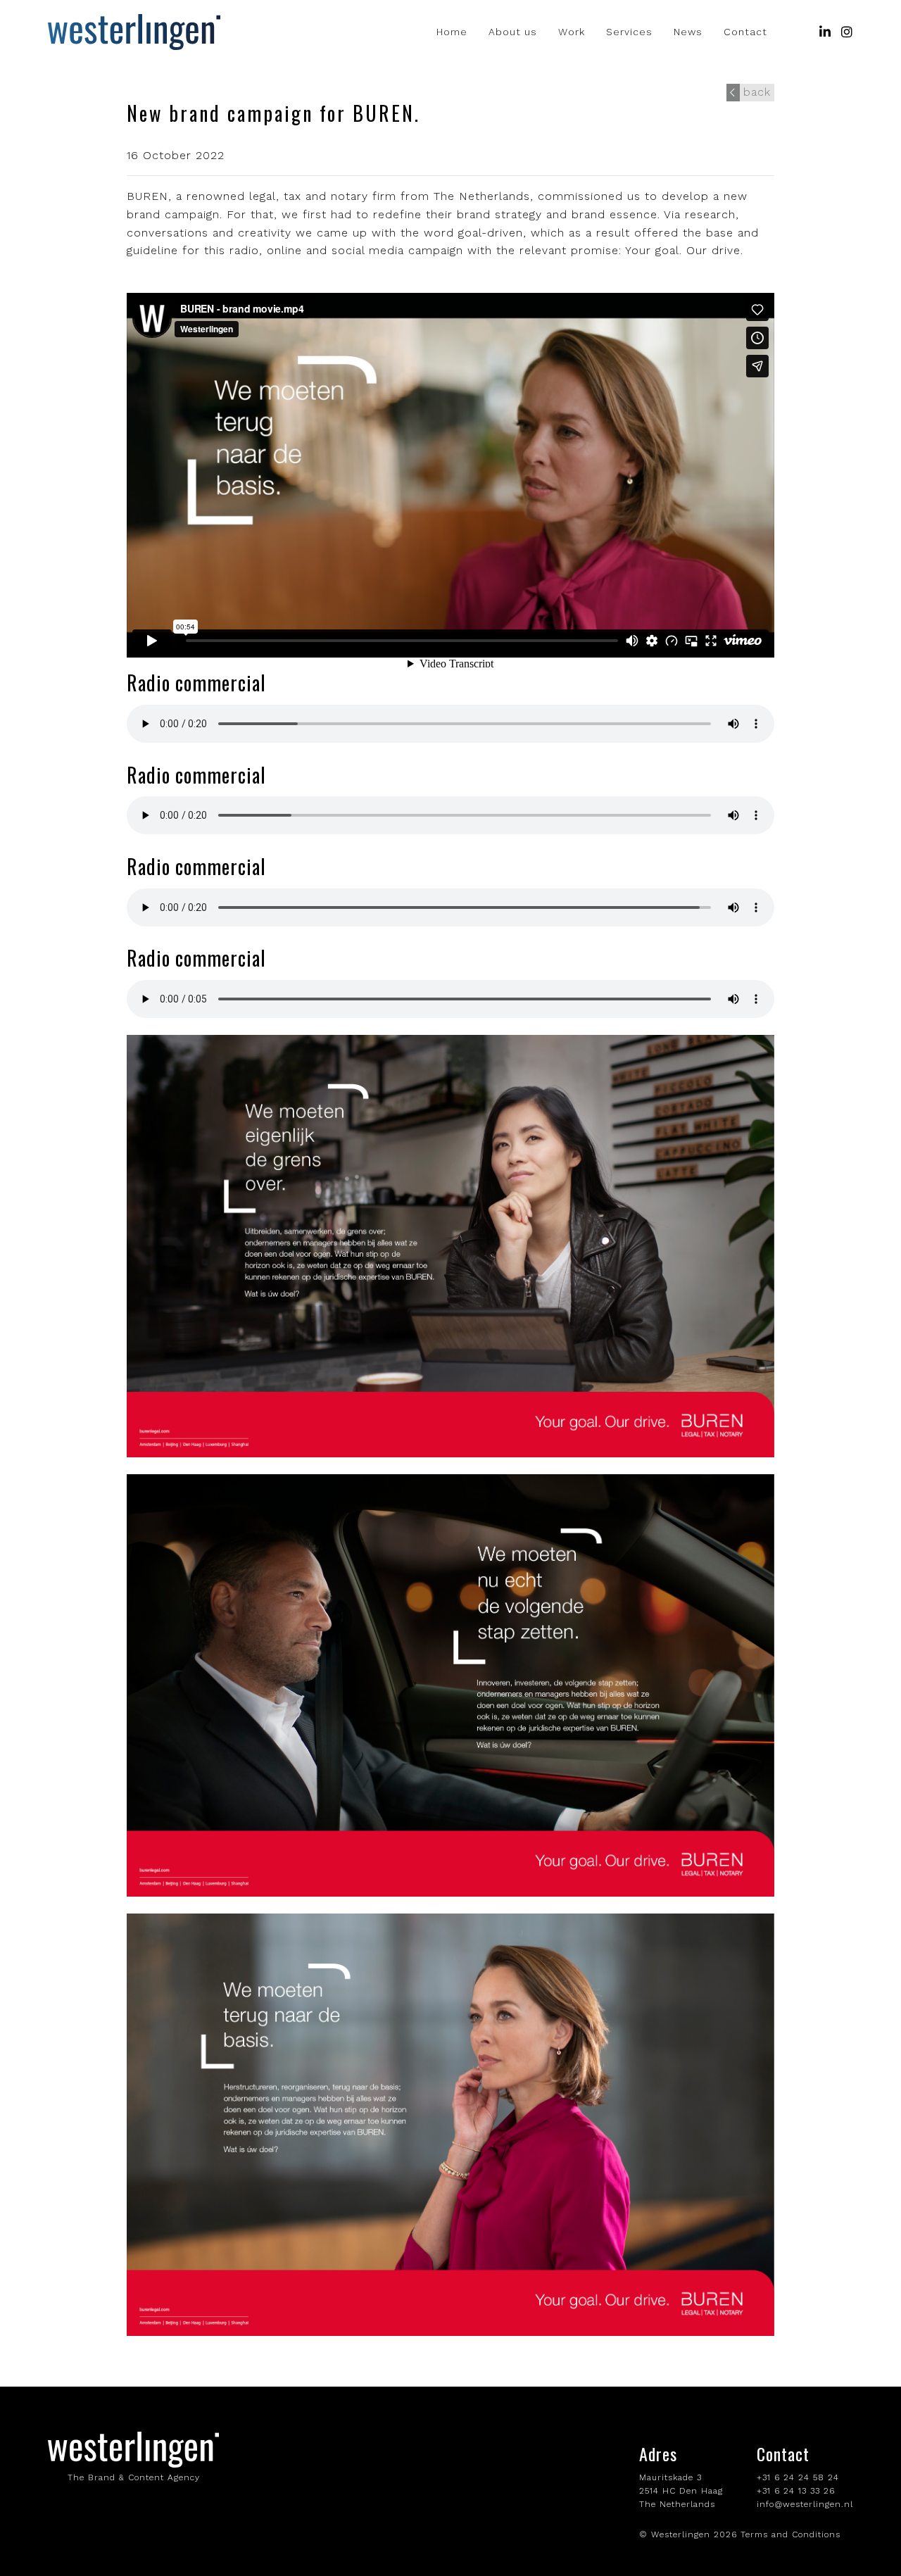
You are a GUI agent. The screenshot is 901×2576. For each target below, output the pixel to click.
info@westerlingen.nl (805, 2504)
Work (572, 32)
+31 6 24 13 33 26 (796, 2491)
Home (452, 32)
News (688, 32)
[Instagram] (847, 32)
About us (513, 32)
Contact (745, 32)
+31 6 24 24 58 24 (798, 2477)
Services (629, 32)
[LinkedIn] (825, 32)
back (757, 92)
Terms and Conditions (790, 2534)
